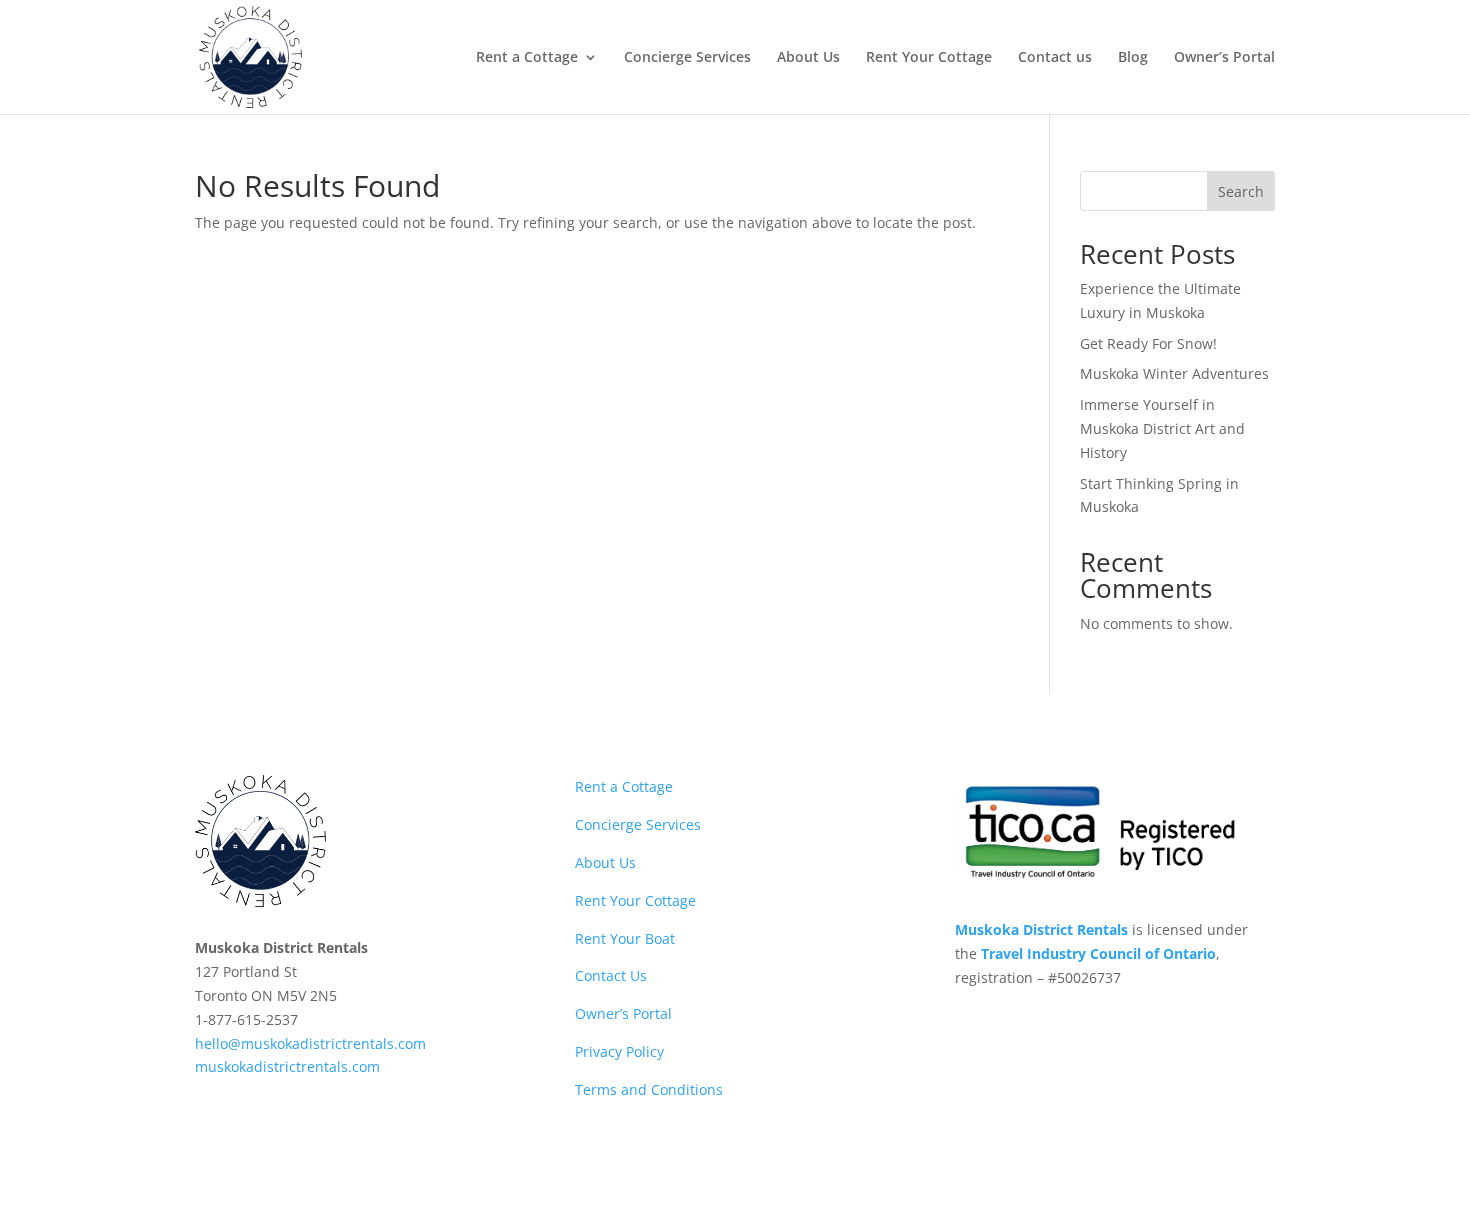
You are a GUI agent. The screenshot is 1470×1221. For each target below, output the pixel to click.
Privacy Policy (619, 1051)
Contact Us (611, 975)
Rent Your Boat (625, 938)
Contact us (1055, 58)
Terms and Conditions (651, 1089)
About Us (808, 58)
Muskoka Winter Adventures (1174, 373)
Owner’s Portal (1224, 58)
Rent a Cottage (527, 58)
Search (1241, 191)
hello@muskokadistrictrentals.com (310, 1043)
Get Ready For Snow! (1148, 343)
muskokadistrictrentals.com (287, 1066)
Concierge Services (687, 58)
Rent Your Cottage (929, 58)
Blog (1133, 58)
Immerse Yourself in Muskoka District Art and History (1162, 428)
